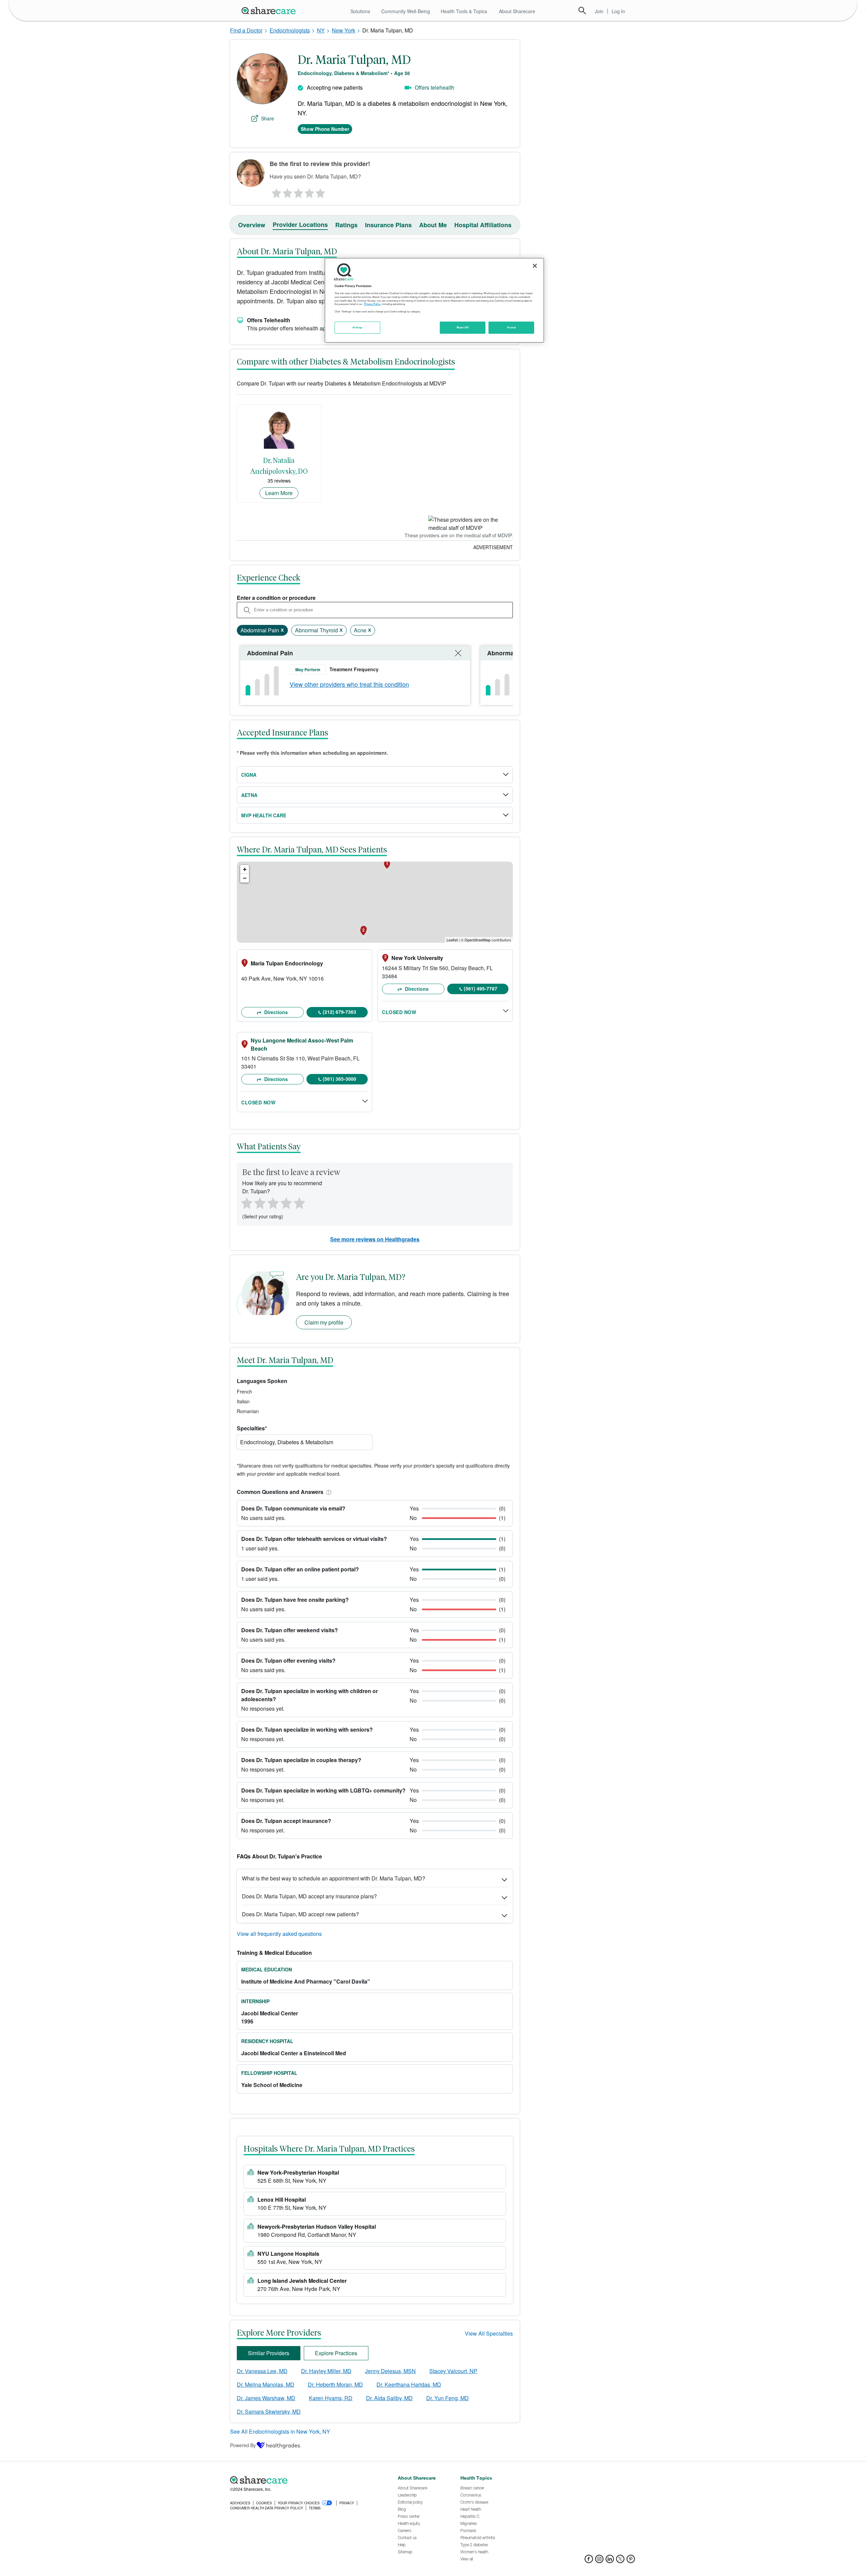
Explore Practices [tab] (336, 2353)
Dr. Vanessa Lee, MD (262, 2371)
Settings (358, 327)
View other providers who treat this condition (349, 684)
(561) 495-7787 (481, 988)
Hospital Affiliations (483, 225)
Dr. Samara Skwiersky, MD (269, 2411)
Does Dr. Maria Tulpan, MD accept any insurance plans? (309, 1896)
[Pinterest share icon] (631, 2561)
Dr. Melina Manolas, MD (266, 2384)
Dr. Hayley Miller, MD (326, 2371)
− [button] (245, 878)
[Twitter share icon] (620, 2561)
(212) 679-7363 (339, 1012)
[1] (275, 191)
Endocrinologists (290, 30)
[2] (287, 191)
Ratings (346, 225)
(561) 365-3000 (339, 1079)
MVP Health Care (264, 815)
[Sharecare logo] (304, 2480)
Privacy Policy (372, 304)
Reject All (463, 327)
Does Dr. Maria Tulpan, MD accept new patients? (300, 1914)
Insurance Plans (388, 225)
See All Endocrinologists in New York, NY (280, 2431)
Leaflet (452, 940)
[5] (321, 191)
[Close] (535, 266)
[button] (327, 1492)
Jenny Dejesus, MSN (390, 2371)
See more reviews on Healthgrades (375, 1239)
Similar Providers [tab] (269, 2353)
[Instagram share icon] (599, 2561)
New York (344, 30)
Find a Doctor (246, 30)
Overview (252, 225)
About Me (433, 225)
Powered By (243, 2445)
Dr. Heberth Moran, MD (335, 2384)
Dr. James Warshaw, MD (266, 2398)
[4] (310, 191)
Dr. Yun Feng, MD (448, 2398)
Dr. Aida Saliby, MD (389, 2398)
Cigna (249, 775)
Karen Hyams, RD (331, 2398)
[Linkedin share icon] (610, 2561)
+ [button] (245, 869)
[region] (434, 300)
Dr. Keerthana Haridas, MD (409, 2384)
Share (268, 118)
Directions (275, 1012)
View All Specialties (489, 2333)
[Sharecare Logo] (270, 10)
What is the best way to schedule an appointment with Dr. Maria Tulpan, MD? (334, 1878)
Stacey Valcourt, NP (453, 2371)
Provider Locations (300, 225)
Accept (511, 327)
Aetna (249, 795)
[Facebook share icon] (589, 2561)
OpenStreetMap (477, 940)
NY (321, 30)
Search (582, 10)
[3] (298, 191)
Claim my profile (324, 1322)
